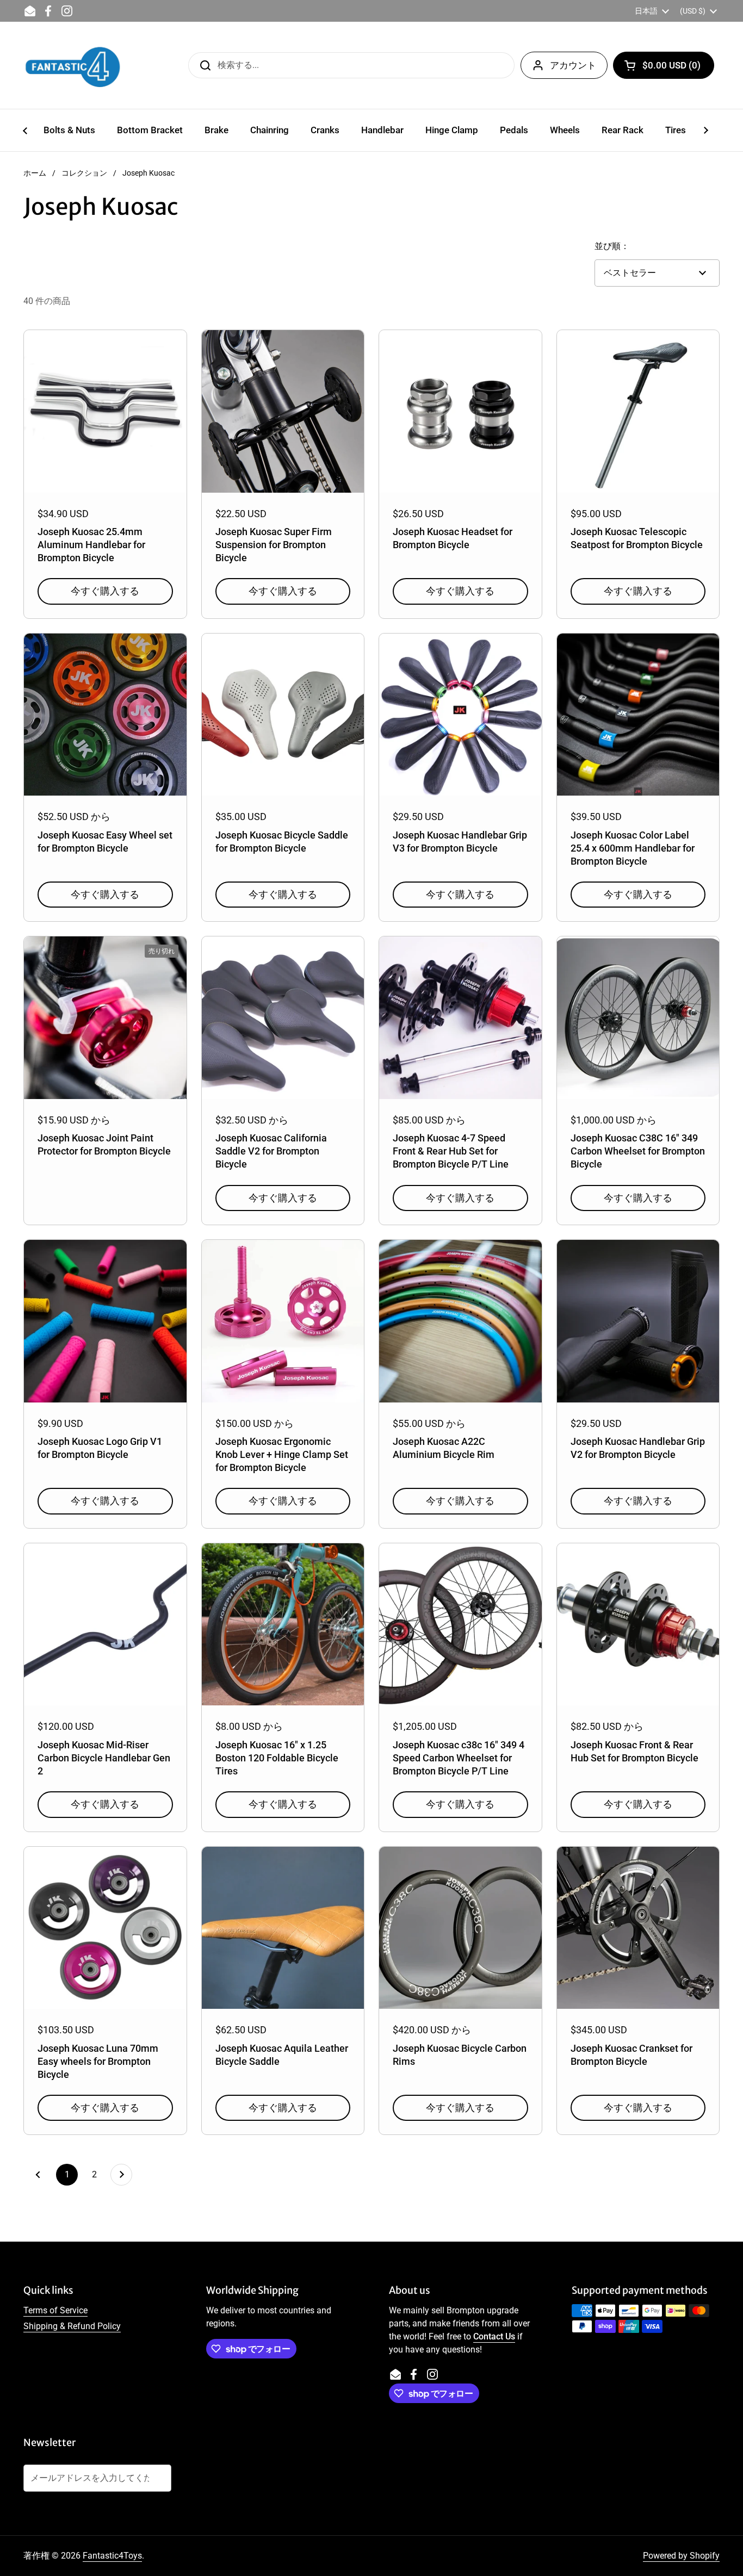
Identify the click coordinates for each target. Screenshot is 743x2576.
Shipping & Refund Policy (72, 2326)
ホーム (35, 173)
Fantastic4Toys (112, 2556)
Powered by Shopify (681, 2556)
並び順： (612, 246)
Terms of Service (55, 2310)
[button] (664, 65)
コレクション (84, 173)
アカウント (573, 65)
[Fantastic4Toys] (73, 65)
